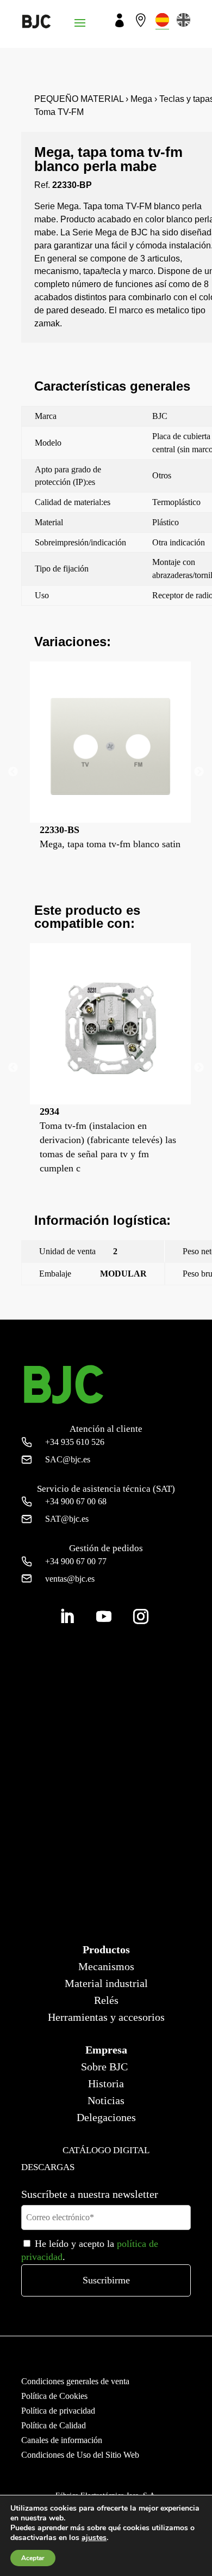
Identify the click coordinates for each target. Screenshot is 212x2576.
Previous (13, 772)
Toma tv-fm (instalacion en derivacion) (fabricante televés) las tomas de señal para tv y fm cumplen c (108, 1140)
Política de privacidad (58, 2411)
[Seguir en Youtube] (104, 1617)
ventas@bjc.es (70, 1579)
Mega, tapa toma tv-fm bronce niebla (83, 1300)
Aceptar (33, 2558)
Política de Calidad (54, 2425)
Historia (106, 2083)
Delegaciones (106, 2117)
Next (199, 772)
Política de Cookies (54, 2396)
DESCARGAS (48, 2167)
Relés (106, 2000)
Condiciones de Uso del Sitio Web (80, 2455)
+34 (75, 1442)
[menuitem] (162, 20)
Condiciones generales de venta (75, 2381)
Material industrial (106, 1983)
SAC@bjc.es (68, 1459)
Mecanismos (106, 1966)
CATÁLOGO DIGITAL (106, 2150)
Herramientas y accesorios (106, 2017)
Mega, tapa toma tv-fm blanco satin (110, 837)
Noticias (106, 2100)
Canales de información (62, 2440)
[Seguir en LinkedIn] (67, 1617)
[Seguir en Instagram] (141, 1617)
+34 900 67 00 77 (76, 1561)
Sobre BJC (104, 2067)
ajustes (94, 2538)
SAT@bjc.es (67, 1519)
